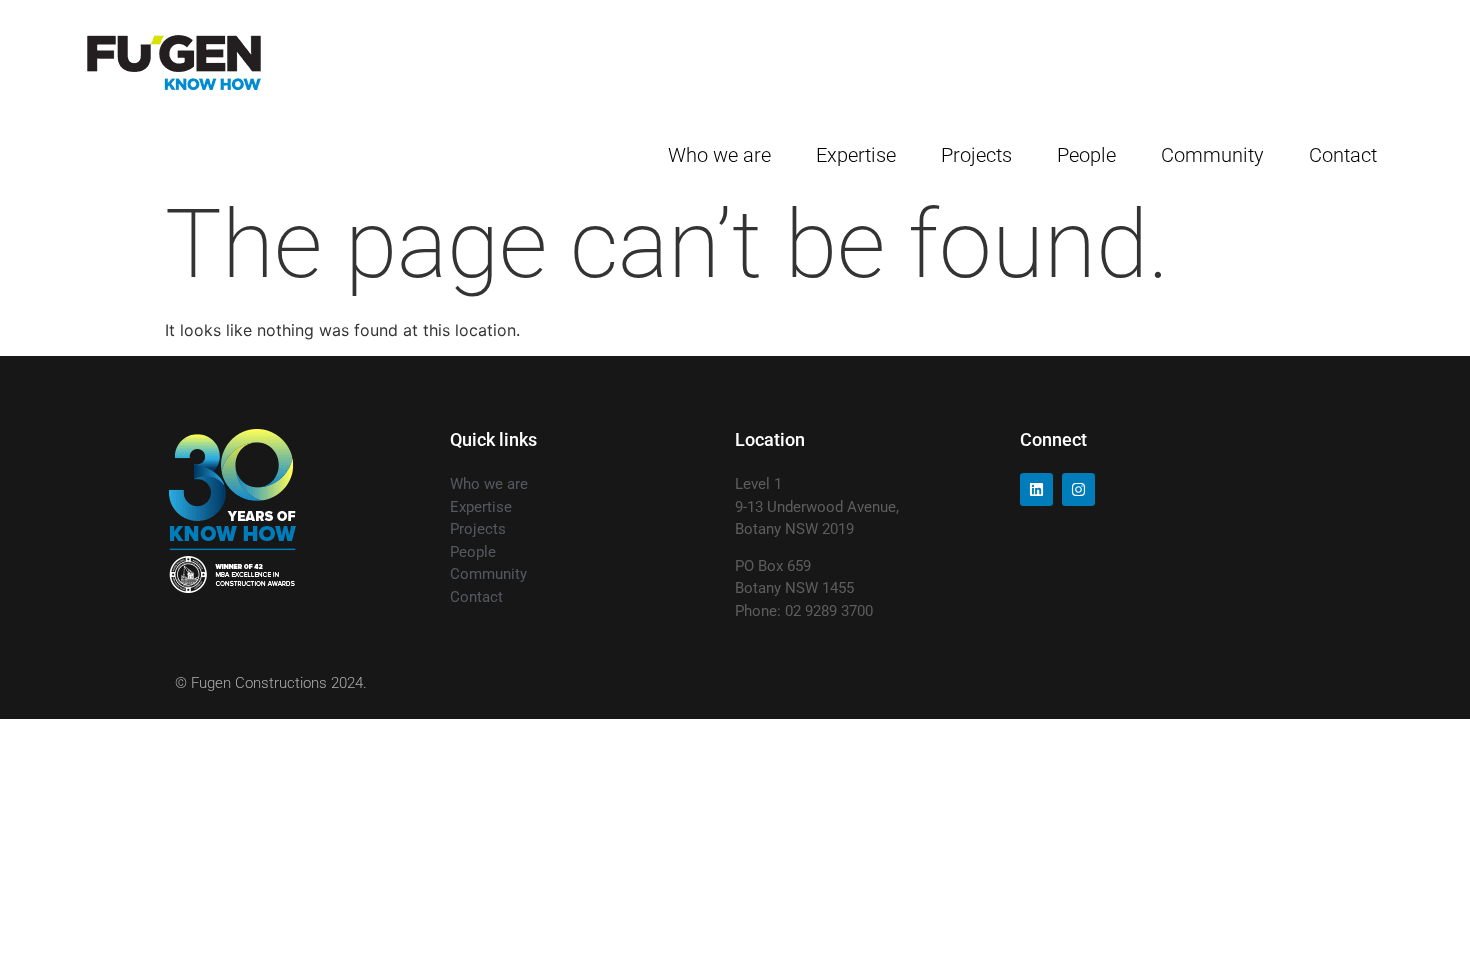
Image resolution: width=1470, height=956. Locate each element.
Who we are (719, 155)
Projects (976, 155)
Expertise (856, 155)
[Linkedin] (1036, 489)
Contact (1343, 155)
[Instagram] (1078, 489)
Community (1212, 155)
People (1086, 155)
